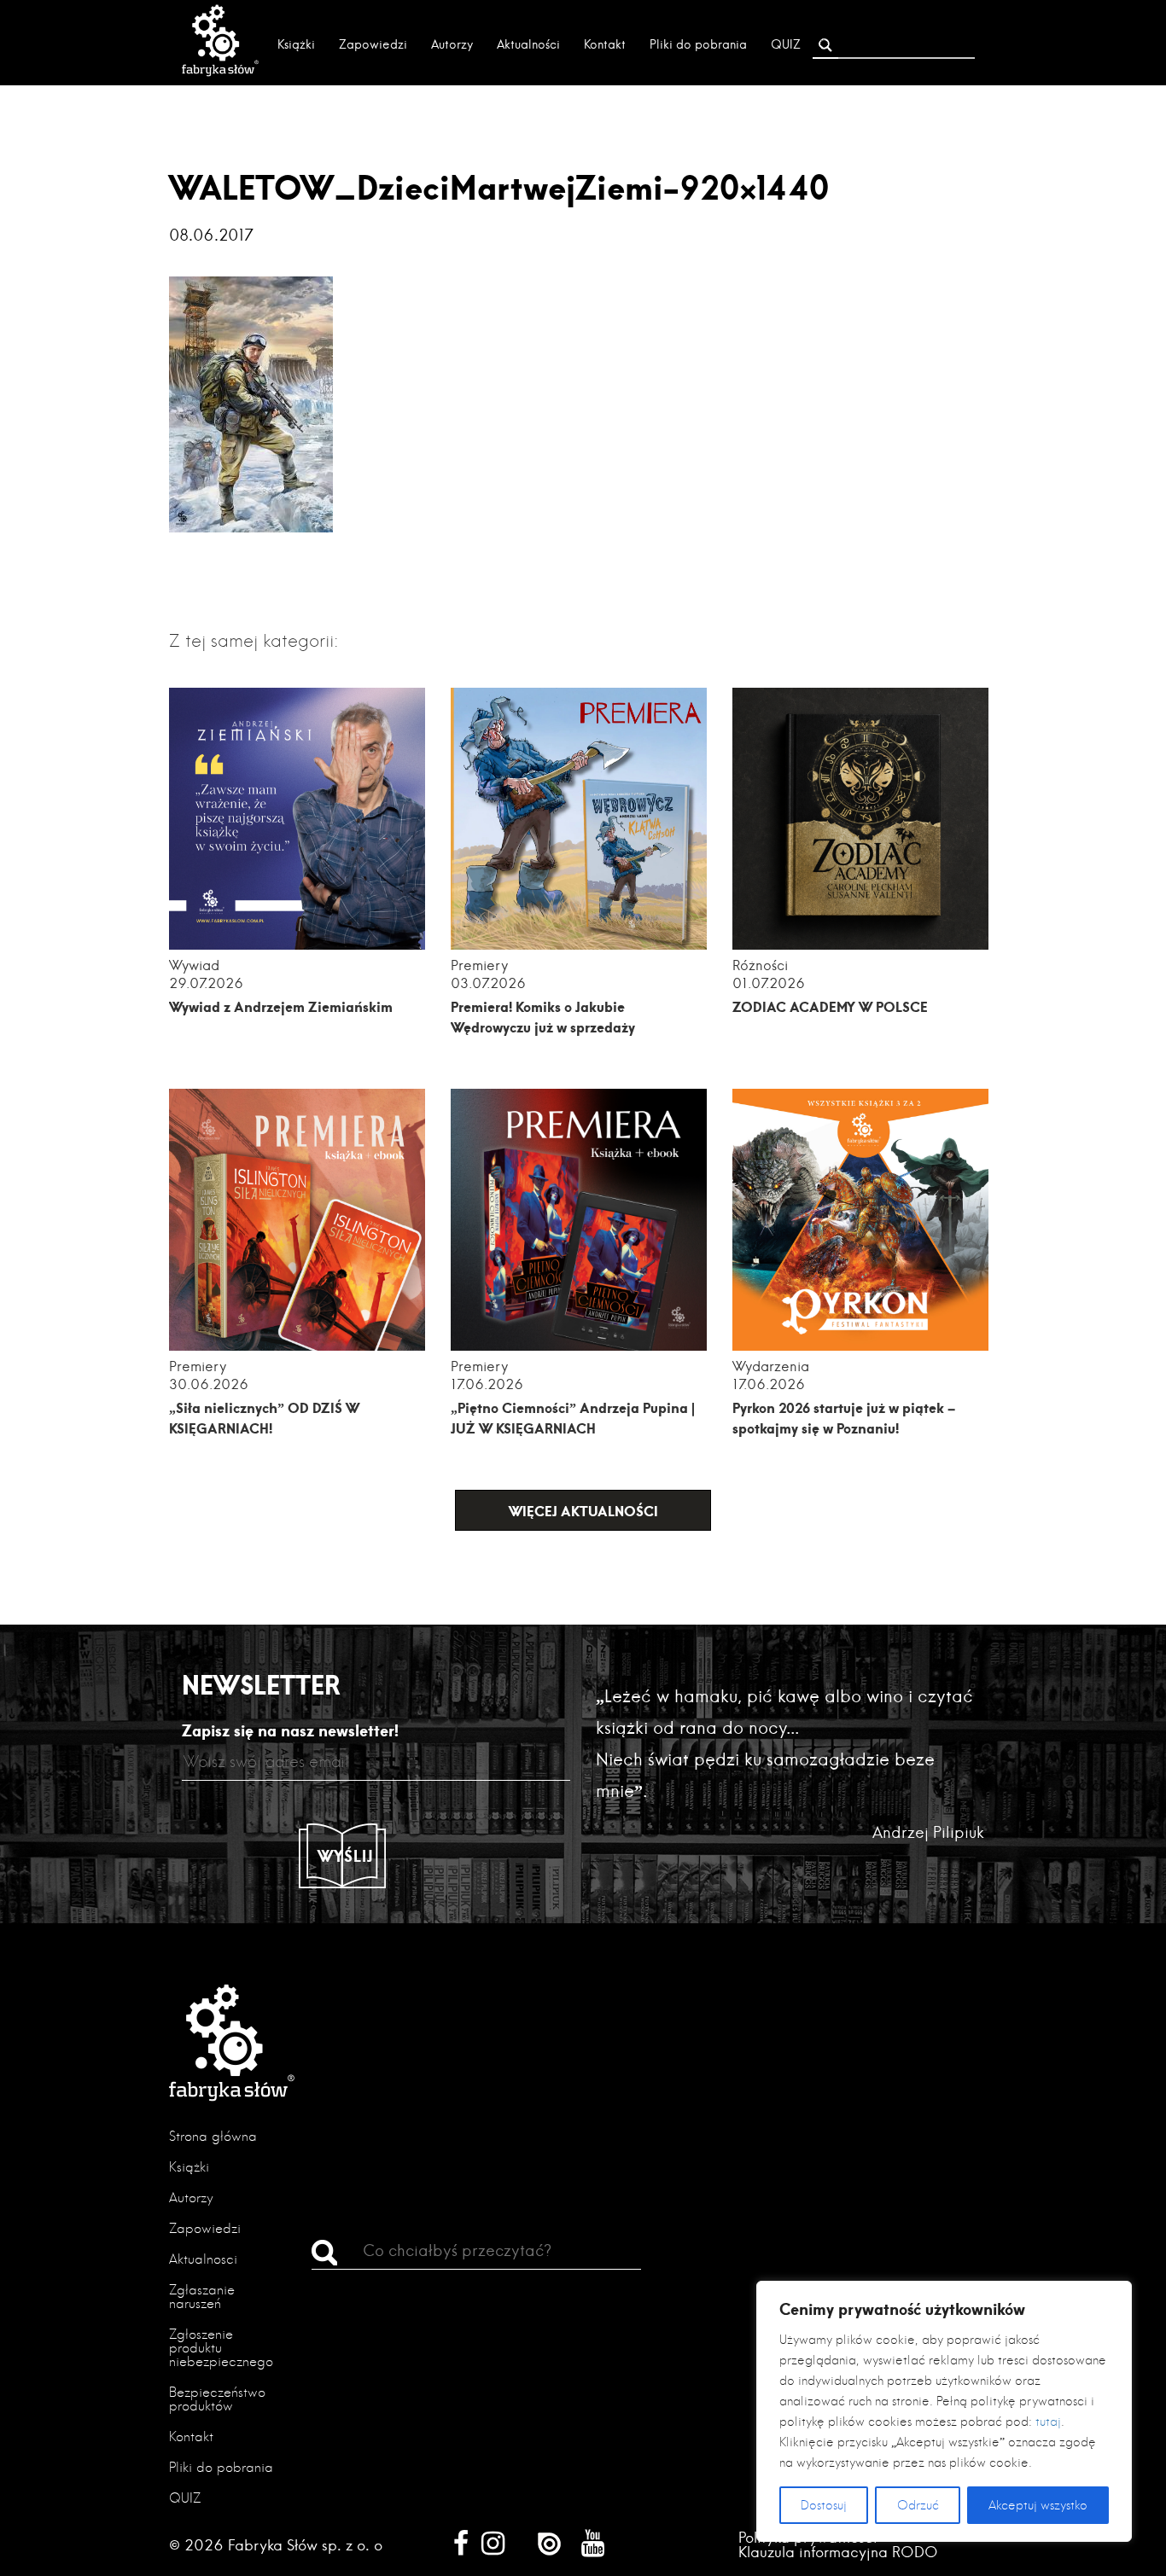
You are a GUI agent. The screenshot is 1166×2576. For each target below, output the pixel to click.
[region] (944, 2411)
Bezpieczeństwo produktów (217, 2399)
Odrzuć (918, 2505)
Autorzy (452, 44)
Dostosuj (824, 2505)
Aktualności (528, 44)
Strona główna (213, 2136)
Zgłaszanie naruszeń (202, 2297)
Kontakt (605, 44)
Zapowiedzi (373, 44)
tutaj (1048, 2422)
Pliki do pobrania (698, 44)
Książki (296, 44)
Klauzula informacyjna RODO (838, 2552)
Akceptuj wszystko (1038, 2505)
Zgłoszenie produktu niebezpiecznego (221, 2348)
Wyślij (346, 1856)
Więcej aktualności (583, 1511)
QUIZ (786, 44)
